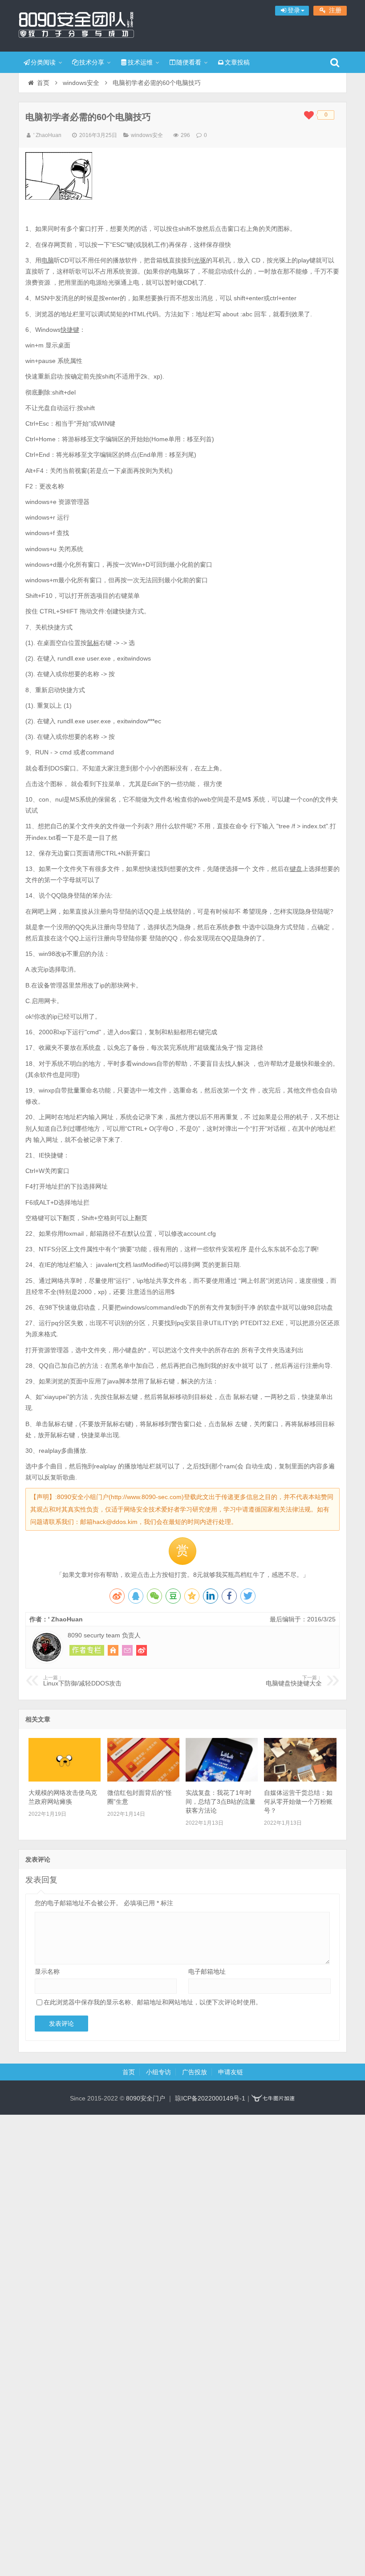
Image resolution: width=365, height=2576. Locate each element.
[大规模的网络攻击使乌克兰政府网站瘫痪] (65, 1779)
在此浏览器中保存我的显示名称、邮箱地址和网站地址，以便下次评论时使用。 (153, 2002)
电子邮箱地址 (207, 1971)
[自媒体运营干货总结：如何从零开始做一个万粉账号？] (300, 1779)
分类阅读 (43, 62)
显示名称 (47, 1971)
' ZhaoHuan (47, 135)
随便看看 (189, 62)
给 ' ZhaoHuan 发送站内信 (127, 1650)
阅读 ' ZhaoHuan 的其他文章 (87, 1650)
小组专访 (158, 2072)
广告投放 (195, 2072)
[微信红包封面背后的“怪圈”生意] (143, 1779)
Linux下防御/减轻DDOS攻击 (82, 1681)
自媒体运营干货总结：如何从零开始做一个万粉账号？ (298, 1802)
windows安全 (81, 83)
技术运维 (140, 62)
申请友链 (231, 2072)
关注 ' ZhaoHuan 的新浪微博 (142, 1650)
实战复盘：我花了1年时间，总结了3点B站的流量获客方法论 (221, 1802)
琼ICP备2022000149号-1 (210, 2098)
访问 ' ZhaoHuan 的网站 (113, 1650)
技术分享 (92, 62)
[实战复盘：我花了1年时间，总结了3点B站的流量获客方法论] (222, 1779)
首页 (43, 83)
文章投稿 (237, 62)
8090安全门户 (76, 24)
